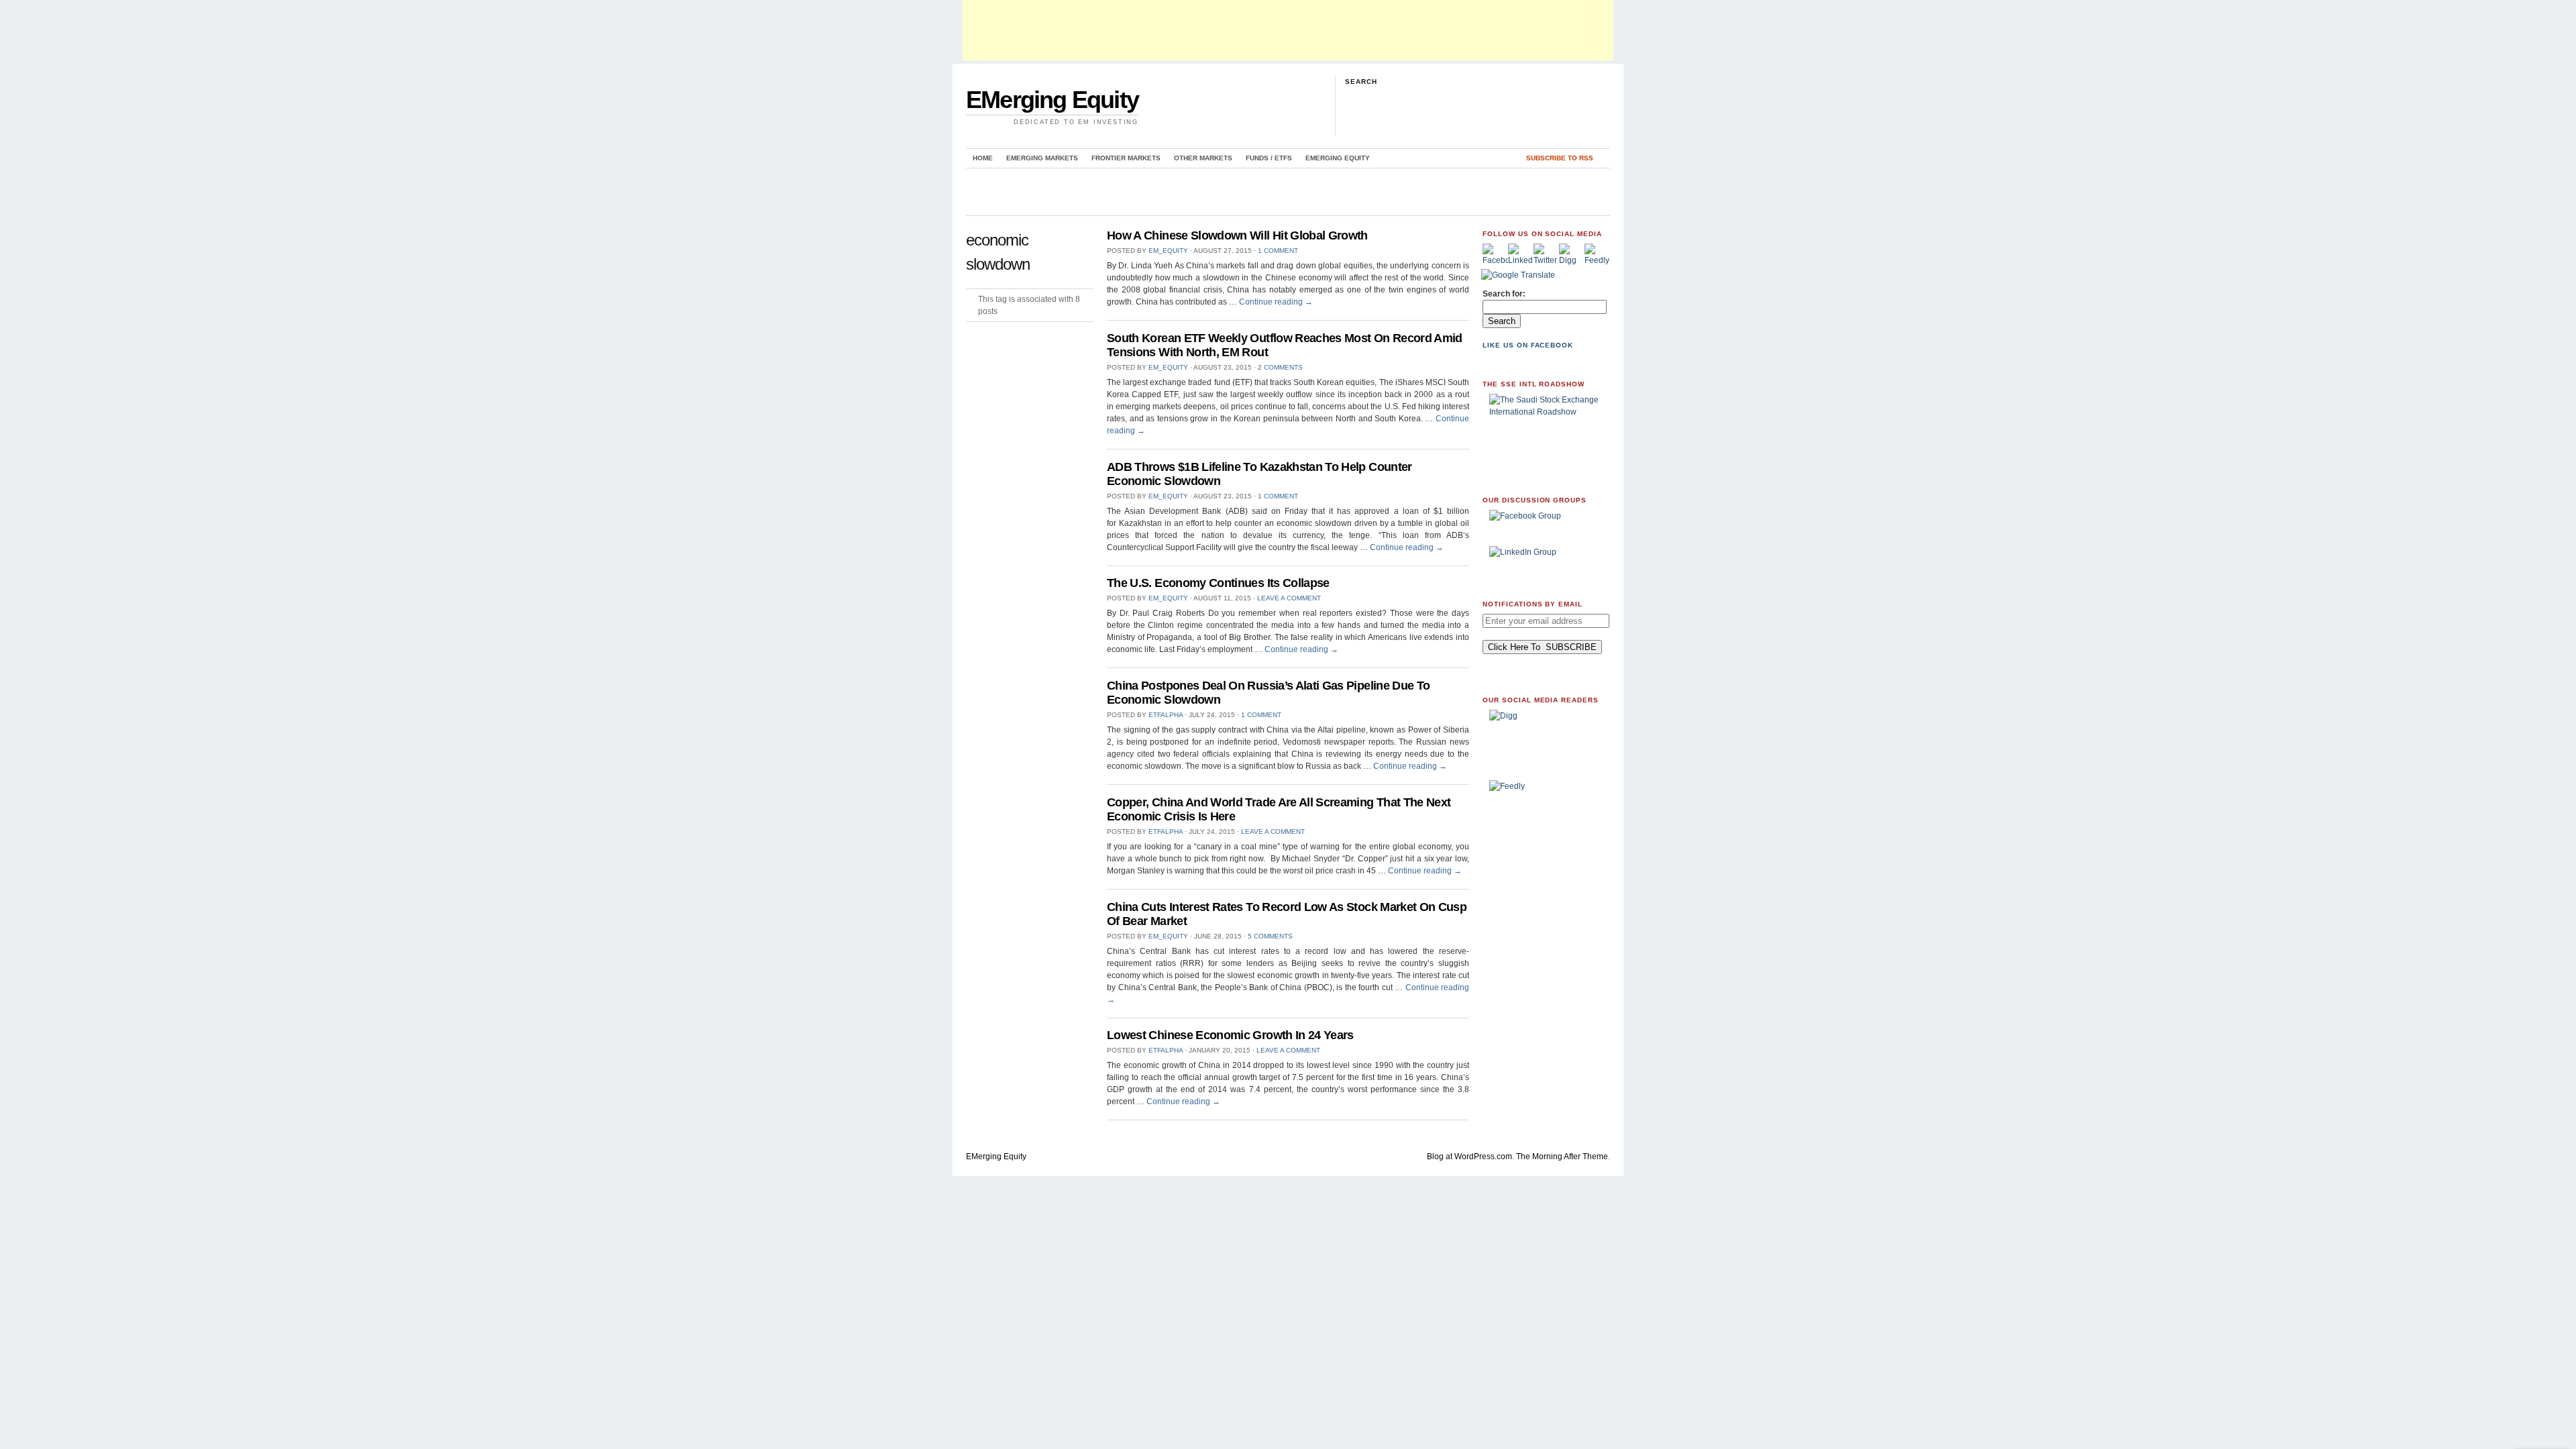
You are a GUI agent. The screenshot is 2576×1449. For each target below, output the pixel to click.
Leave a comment (1289, 598)
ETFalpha (1166, 715)
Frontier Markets (1126, 158)
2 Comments (1280, 367)
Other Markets (1203, 158)
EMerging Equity (1052, 100)
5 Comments (1270, 936)
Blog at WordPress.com (1469, 1157)
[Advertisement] (1288, 30)
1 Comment (1278, 251)
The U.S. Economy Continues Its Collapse (1218, 583)
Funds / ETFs (1269, 158)
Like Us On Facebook (1528, 345)
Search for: (1504, 294)
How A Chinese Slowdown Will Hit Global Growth (1237, 235)
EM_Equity (1168, 251)
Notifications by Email (1533, 604)
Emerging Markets (1042, 158)
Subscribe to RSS (1560, 158)
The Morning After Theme (1562, 1157)
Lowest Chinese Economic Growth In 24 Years (1230, 1035)
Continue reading (1276, 302)
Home (983, 158)
